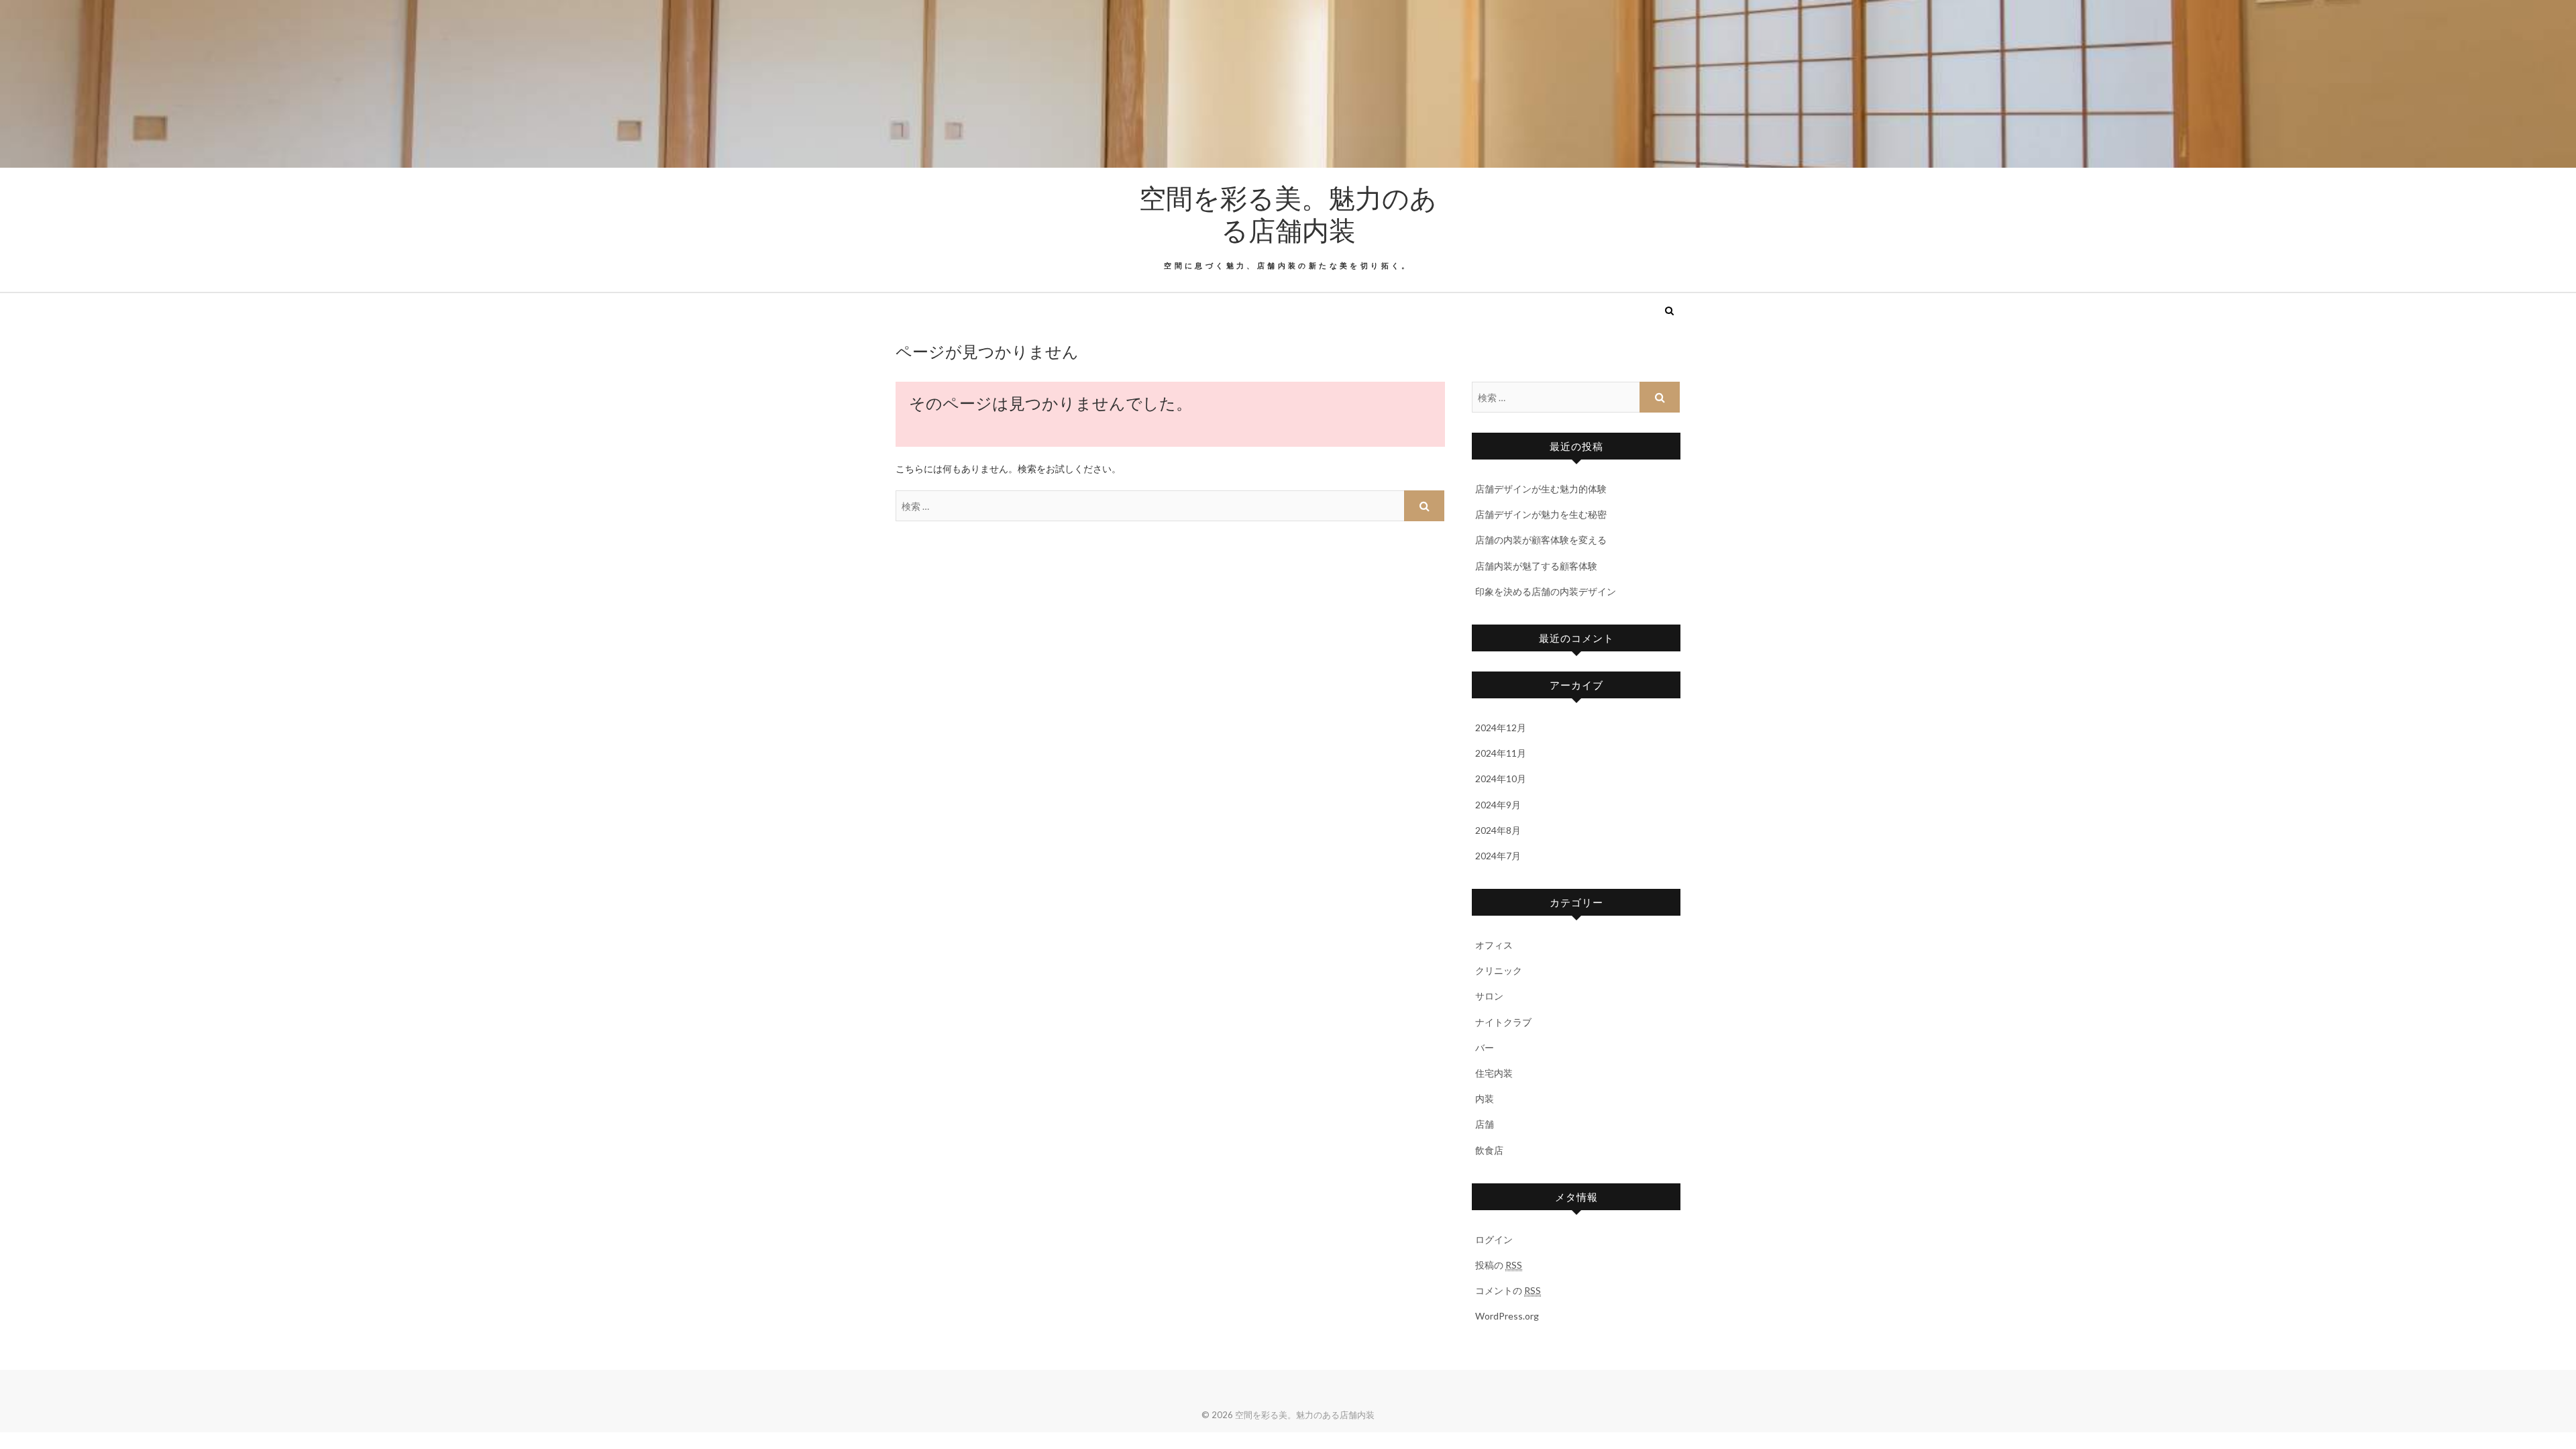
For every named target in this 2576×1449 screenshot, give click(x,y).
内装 (1485, 1098)
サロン (1489, 996)
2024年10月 (1501, 779)
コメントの (1508, 1290)
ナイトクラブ (1503, 1022)
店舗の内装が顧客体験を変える (1541, 540)
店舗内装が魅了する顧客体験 (1536, 566)
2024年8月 (1498, 830)
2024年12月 (1501, 728)
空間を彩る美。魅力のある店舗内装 (1288, 213)
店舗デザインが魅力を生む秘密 (1541, 514)
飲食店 (1489, 1150)
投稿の (1499, 1265)
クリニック (1499, 970)
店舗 (1485, 1124)
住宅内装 (1494, 1073)
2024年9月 (1498, 805)
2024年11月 (1501, 753)
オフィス (1494, 945)
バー (1485, 1048)
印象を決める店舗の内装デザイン (1546, 591)
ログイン (1494, 1239)
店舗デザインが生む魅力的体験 (1541, 489)
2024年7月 (1498, 856)
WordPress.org (1507, 1316)
